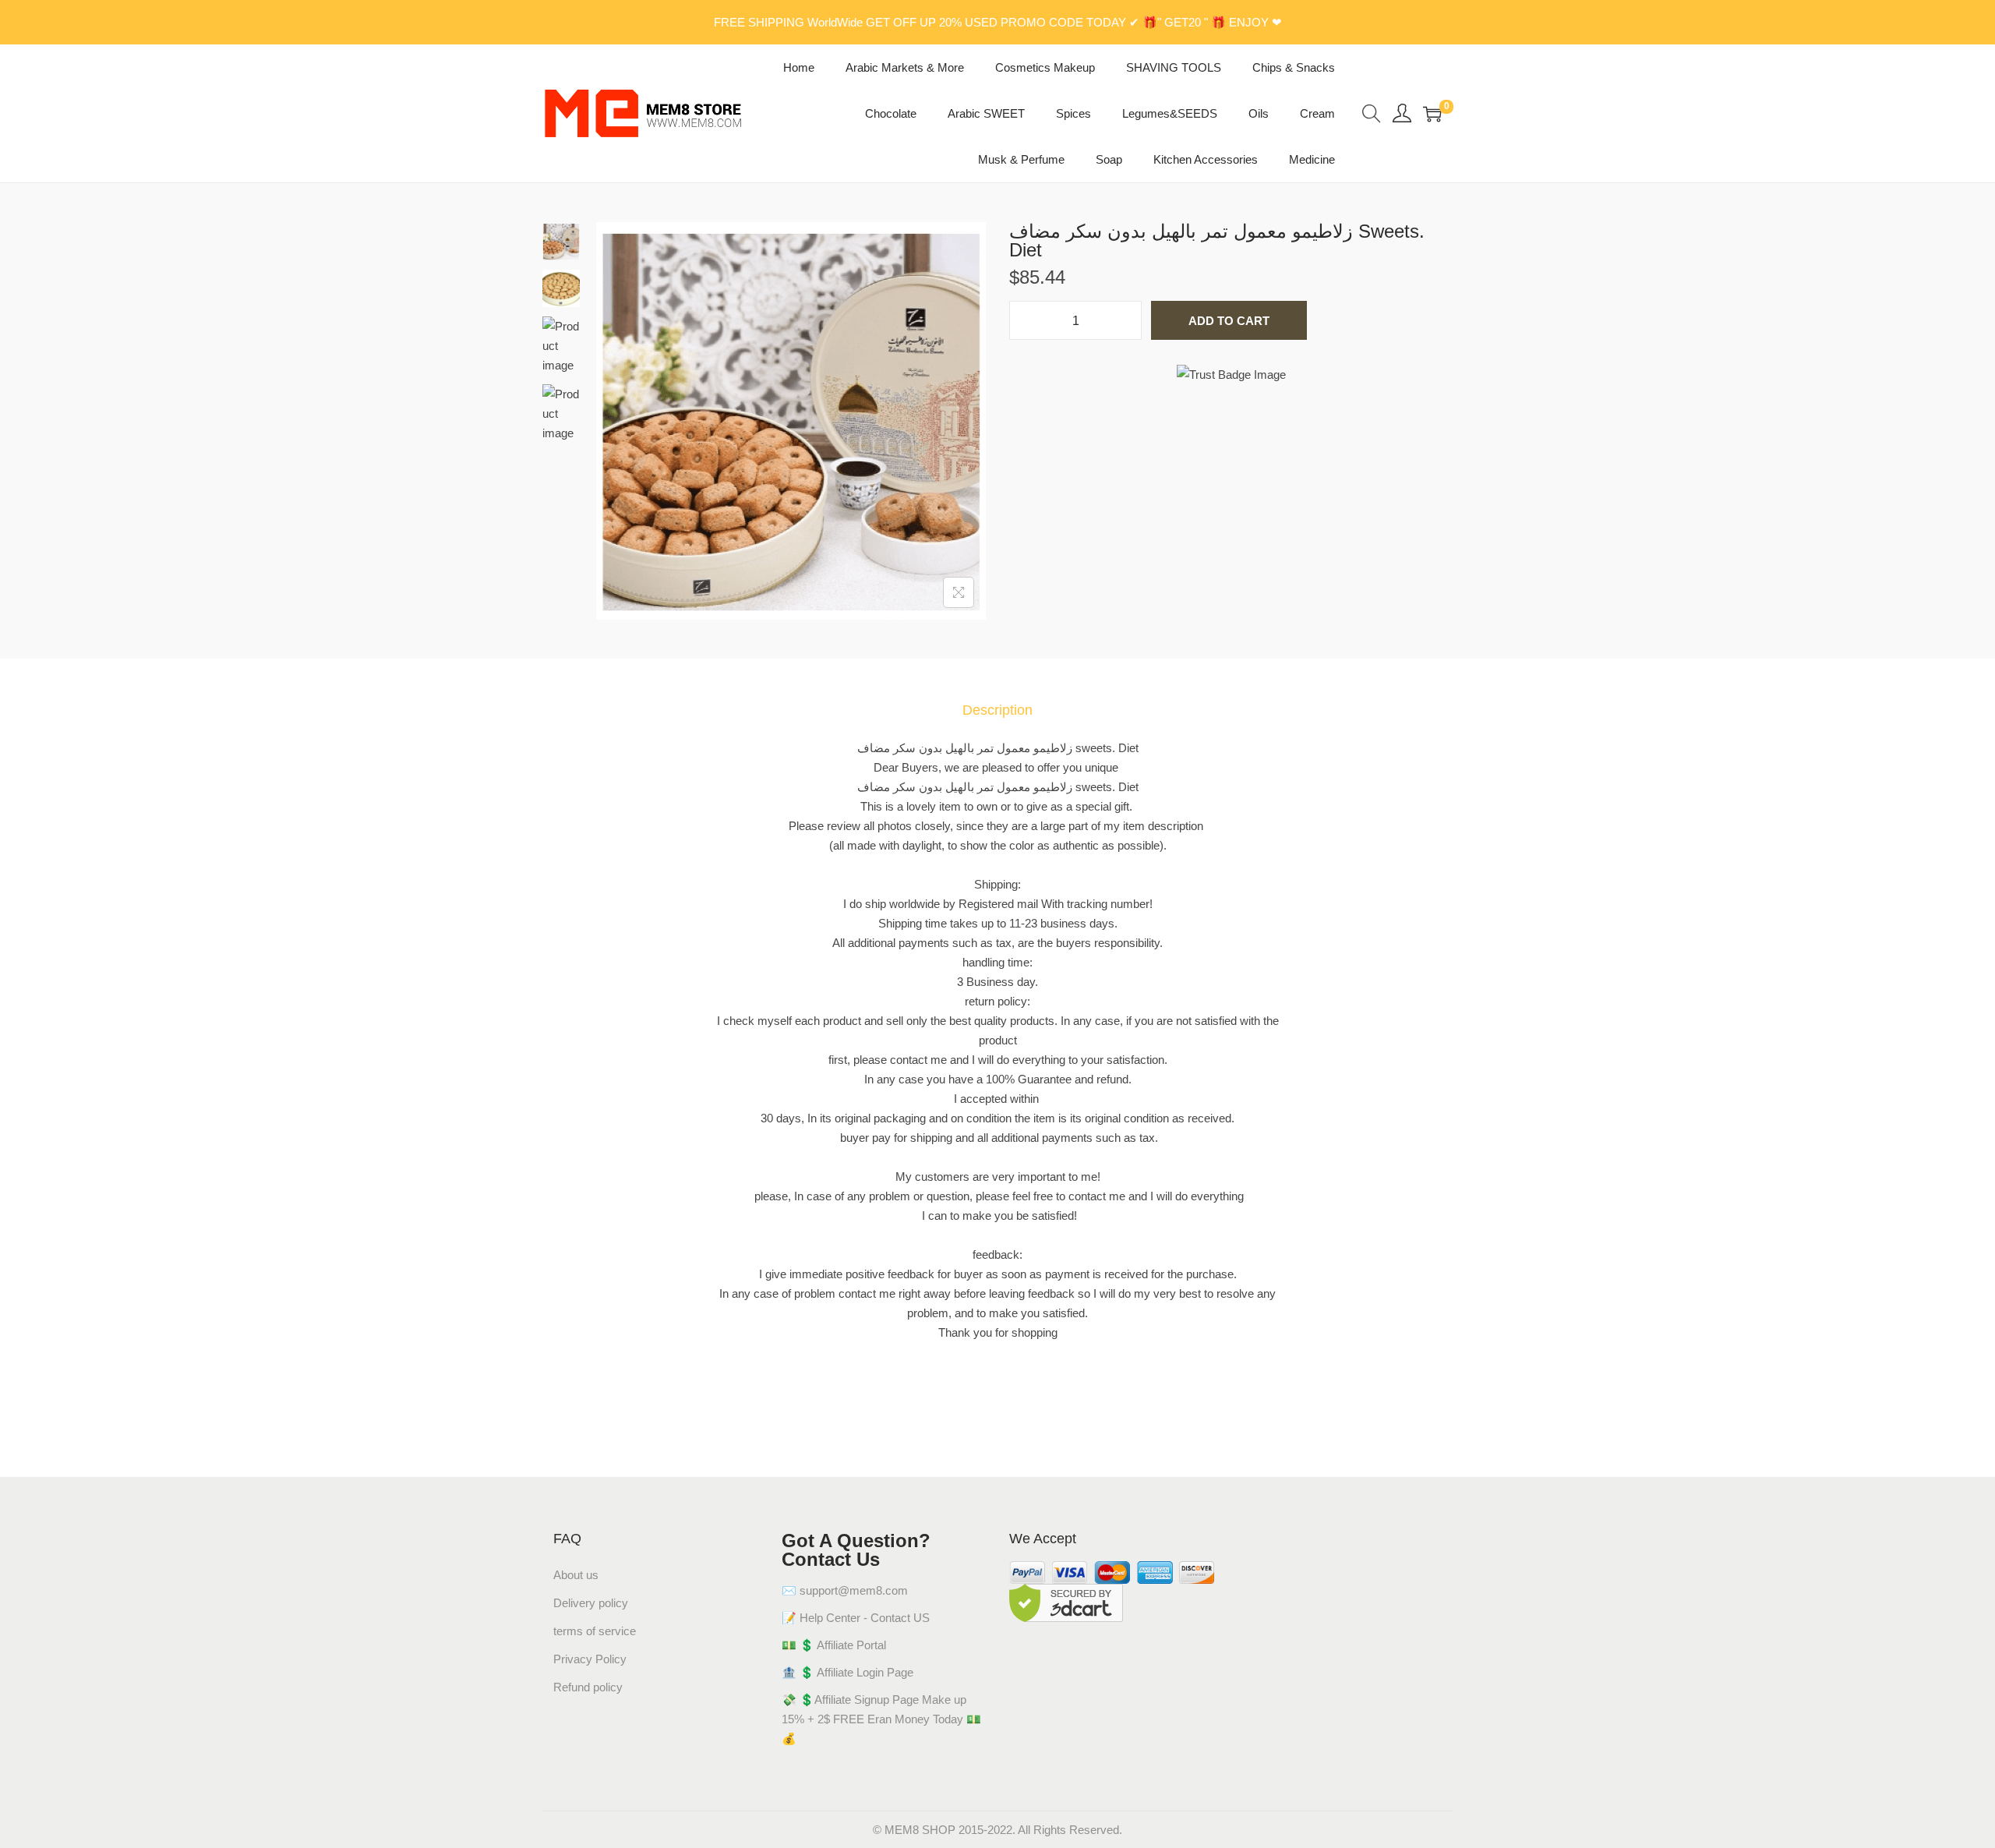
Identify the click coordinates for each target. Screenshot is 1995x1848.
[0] (1432, 114)
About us (576, 1575)
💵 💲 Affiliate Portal (834, 1645)
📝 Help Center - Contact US (856, 1618)
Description (997, 710)
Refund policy (588, 1687)
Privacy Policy (590, 1659)
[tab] (997, 710)
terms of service (595, 1631)
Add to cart (1229, 321)
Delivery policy (591, 1603)
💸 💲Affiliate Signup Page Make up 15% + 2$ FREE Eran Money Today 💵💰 (881, 1719)
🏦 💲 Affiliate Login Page (847, 1672)
